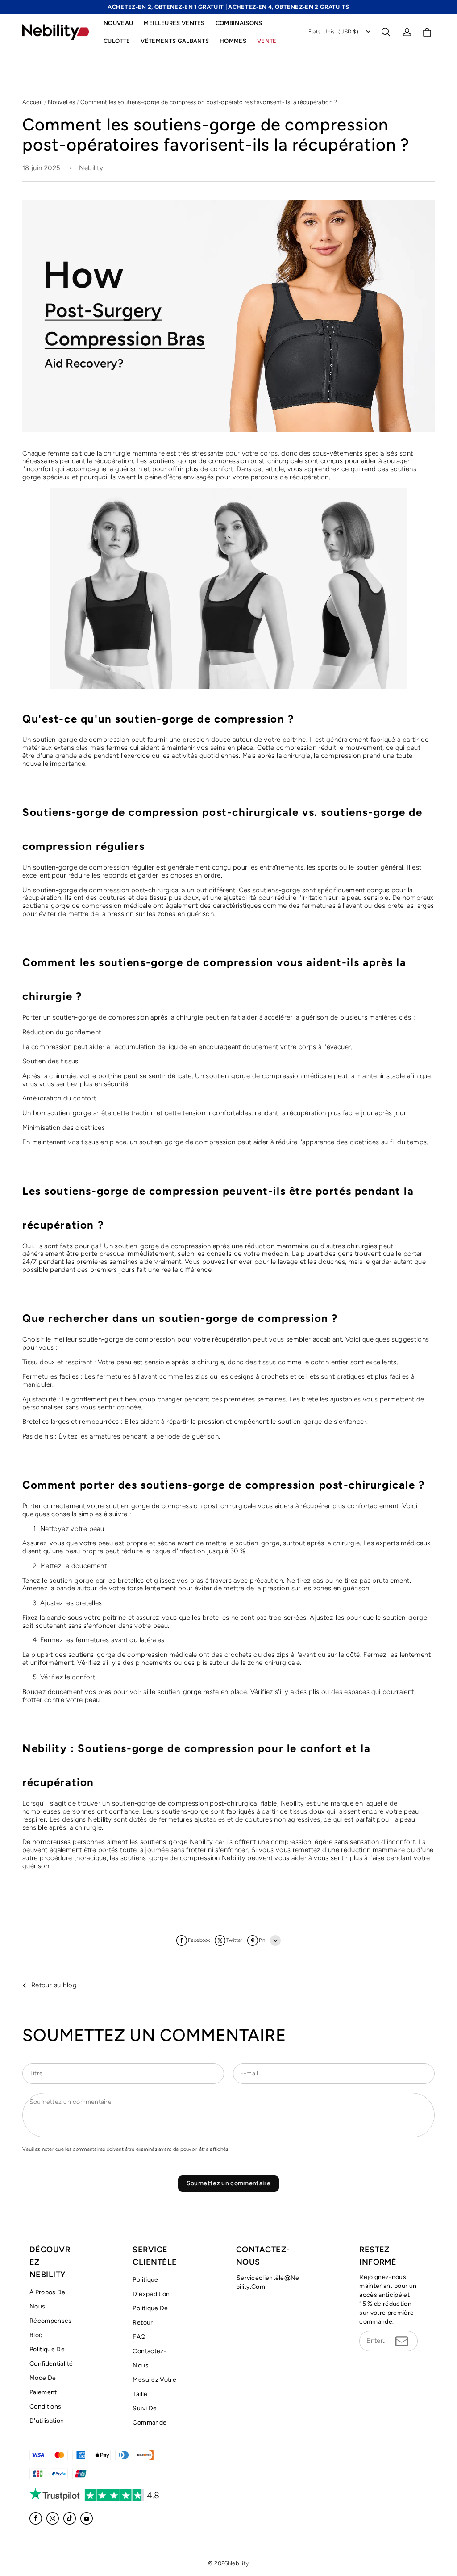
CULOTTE (117, 41)
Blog (36, 2335)
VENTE (267, 41)
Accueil (32, 102)
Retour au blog (54, 1985)
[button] (386, 32)
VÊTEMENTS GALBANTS (175, 41)
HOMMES (233, 41)
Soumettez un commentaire (228, 2183)
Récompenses (51, 2321)
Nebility (238, 2563)
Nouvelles (61, 102)
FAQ (139, 2337)
